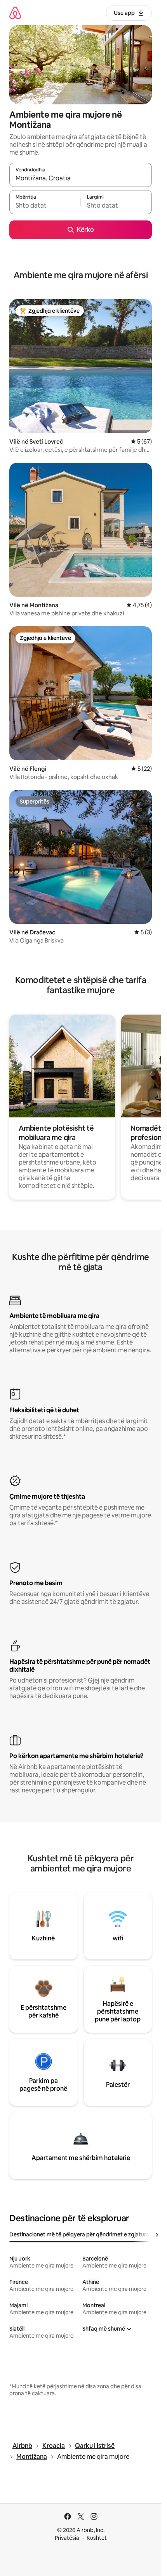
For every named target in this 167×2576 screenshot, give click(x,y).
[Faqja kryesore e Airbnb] (15, 13)
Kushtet (97, 2538)
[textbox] (45, 206)
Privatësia (67, 2538)
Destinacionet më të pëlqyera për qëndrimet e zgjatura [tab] (79, 2234)
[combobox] (81, 178)
